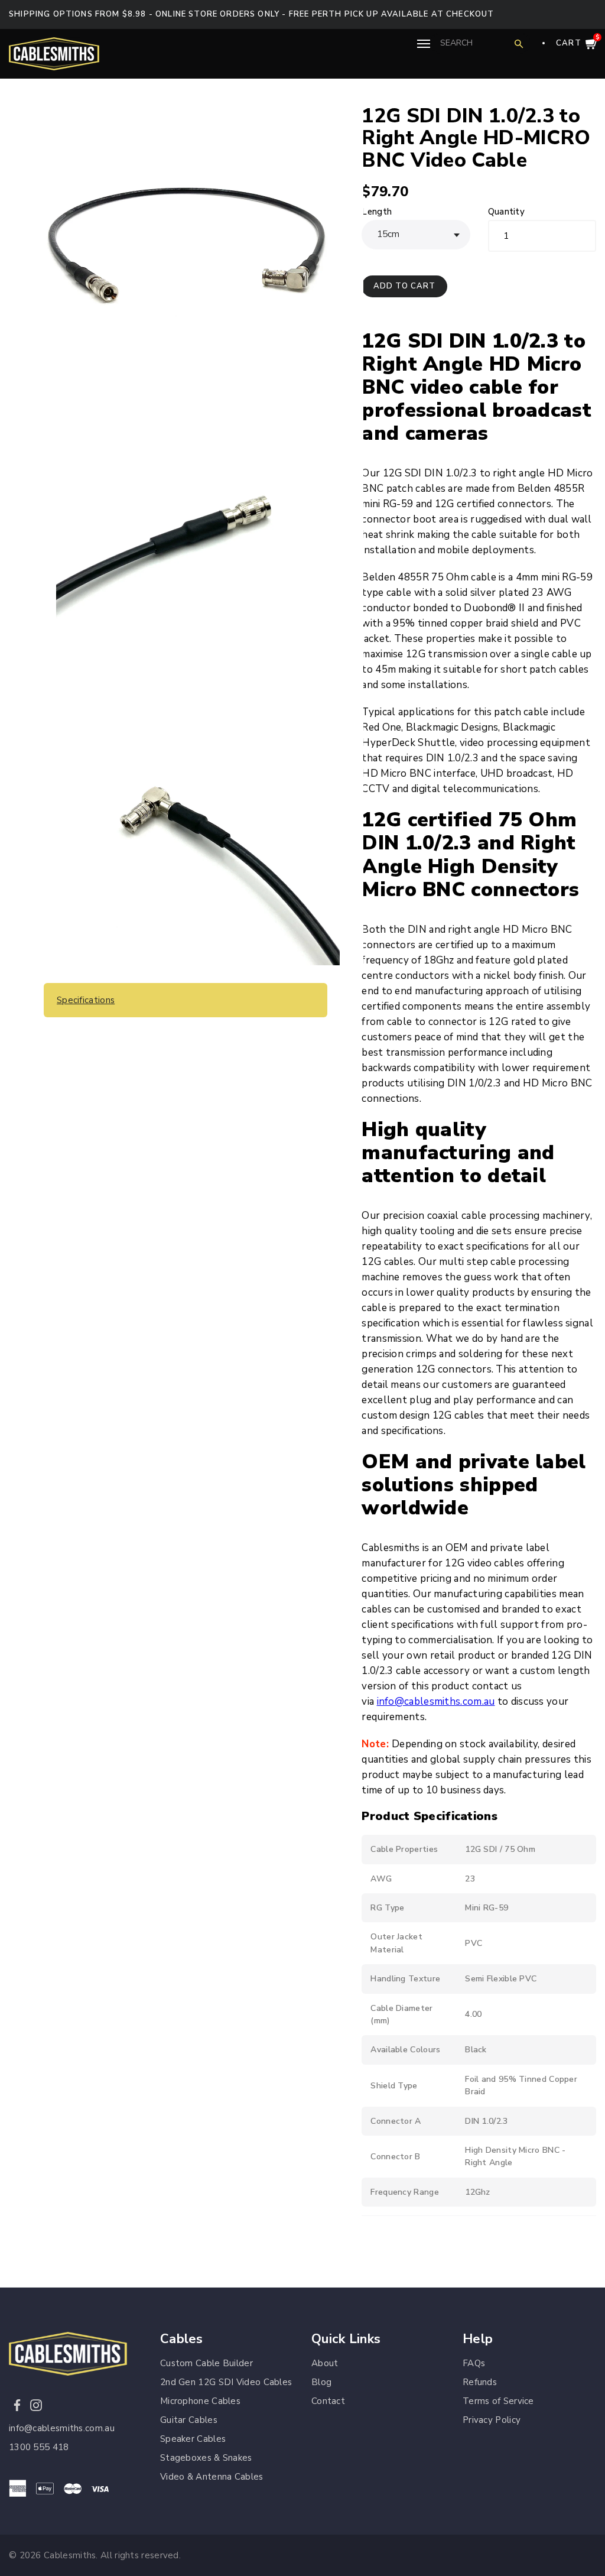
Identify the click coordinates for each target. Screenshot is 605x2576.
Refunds (480, 2382)
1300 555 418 (39, 2447)
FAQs (474, 2363)
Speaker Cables (193, 2439)
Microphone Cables (200, 2401)
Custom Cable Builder (206, 2363)
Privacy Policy (492, 2420)
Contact (328, 2401)
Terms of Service (498, 2401)
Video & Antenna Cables (212, 2477)
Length (377, 212)
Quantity (506, 212)
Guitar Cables (189, 2420)
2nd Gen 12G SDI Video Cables (226, 2382)
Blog (321, 2382)
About (325, 2363)
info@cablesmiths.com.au (436, 1701)
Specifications (86, 1000)
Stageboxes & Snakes (206, 2458)
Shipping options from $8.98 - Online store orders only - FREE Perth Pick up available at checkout (252, 14)
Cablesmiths (70, 2555)
